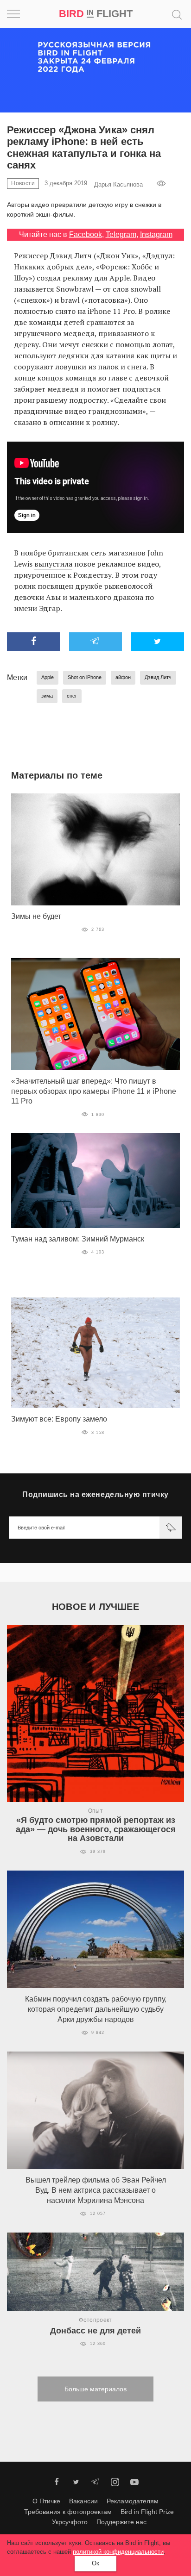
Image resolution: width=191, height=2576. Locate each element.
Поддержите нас (121, 2522)
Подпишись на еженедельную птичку (95, 1494)
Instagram (156, 234)
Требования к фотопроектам (68, 2512)
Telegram (121, 234)
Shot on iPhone (85, 677)
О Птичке (46, 2501)
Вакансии (83, 2501)
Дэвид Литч (158, 677)
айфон (123, 677)
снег (72, 696)
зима (47, 696)
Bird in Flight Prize (147, 2512)
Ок (95, 2563)
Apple (48, 677)
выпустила (53, 564)
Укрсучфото (70, 2522)
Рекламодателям (133, 2501)
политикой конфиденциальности (118, 2552)
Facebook (86, 234)
